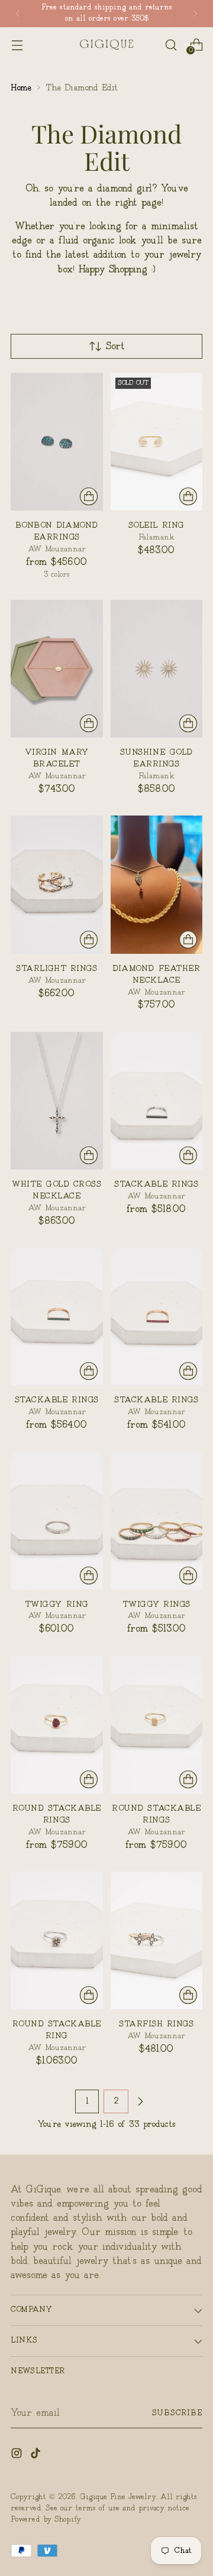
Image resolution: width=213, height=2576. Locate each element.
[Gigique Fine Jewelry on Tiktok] (37, 2455)
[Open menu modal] (17, 45)
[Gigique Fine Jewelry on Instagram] (18, 2455)
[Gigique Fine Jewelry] (106, 45)
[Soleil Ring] (157, 442)
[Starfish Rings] (157, 1940)
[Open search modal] (171, 45)
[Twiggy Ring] (57, 1520)
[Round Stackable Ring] (57, 1940)
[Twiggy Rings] (157, 1520)
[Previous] (18, 14)
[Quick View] (89, 496)
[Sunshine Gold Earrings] (157, 669)
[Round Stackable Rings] (57, 1725)
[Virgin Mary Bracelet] (57, 669)
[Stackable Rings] (157, 1101)
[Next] (195, 14)
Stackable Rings (156, 1184)
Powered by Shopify (46, 2520)
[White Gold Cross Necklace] (57, 1101)
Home (21, 88)
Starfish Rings (156, 2024)
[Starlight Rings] (57, 884)
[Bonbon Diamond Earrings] (57, 442)
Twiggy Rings (156, 1604)
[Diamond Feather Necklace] (157, 884)
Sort (115, 347)
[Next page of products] (140, 2101)
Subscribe (177, 2413)
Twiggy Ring (57, 1604)
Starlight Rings (57, 969)
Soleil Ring (156, 525)
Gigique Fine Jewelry (118, 2497)
